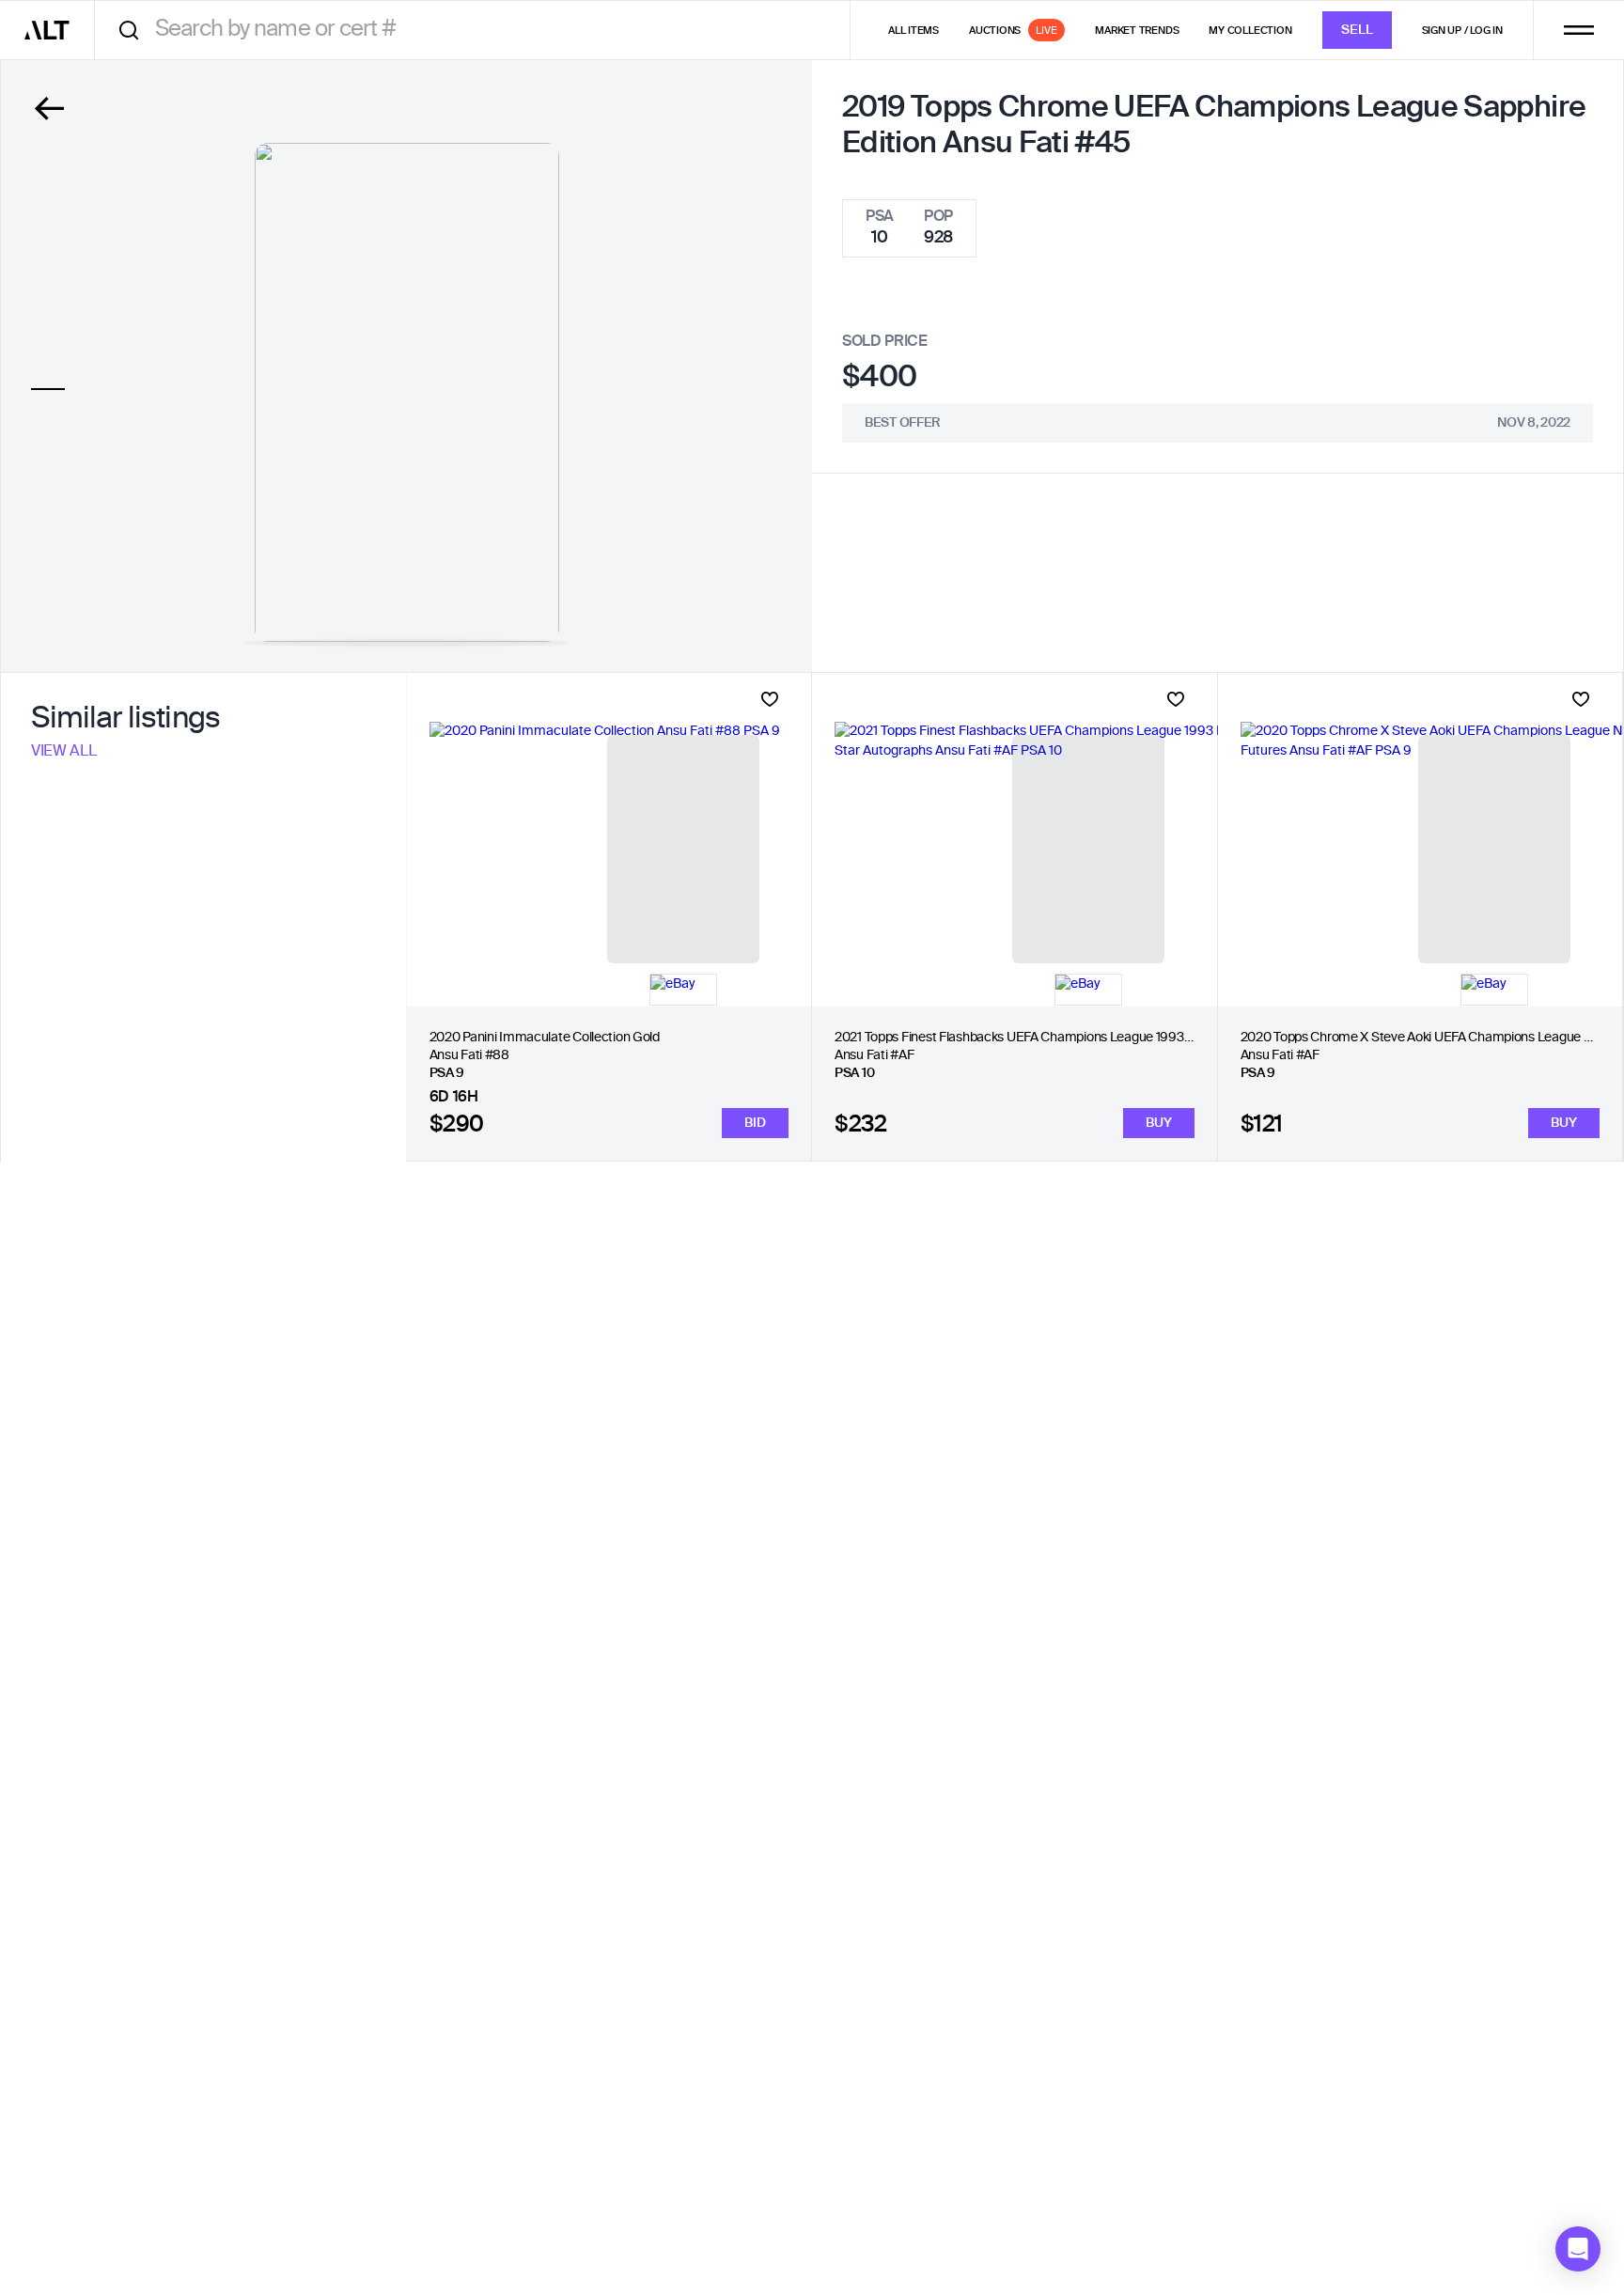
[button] (1578, 2249)
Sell (1357, 30)
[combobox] (479, 30)
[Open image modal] (407, 392)
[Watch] (770, 699)
